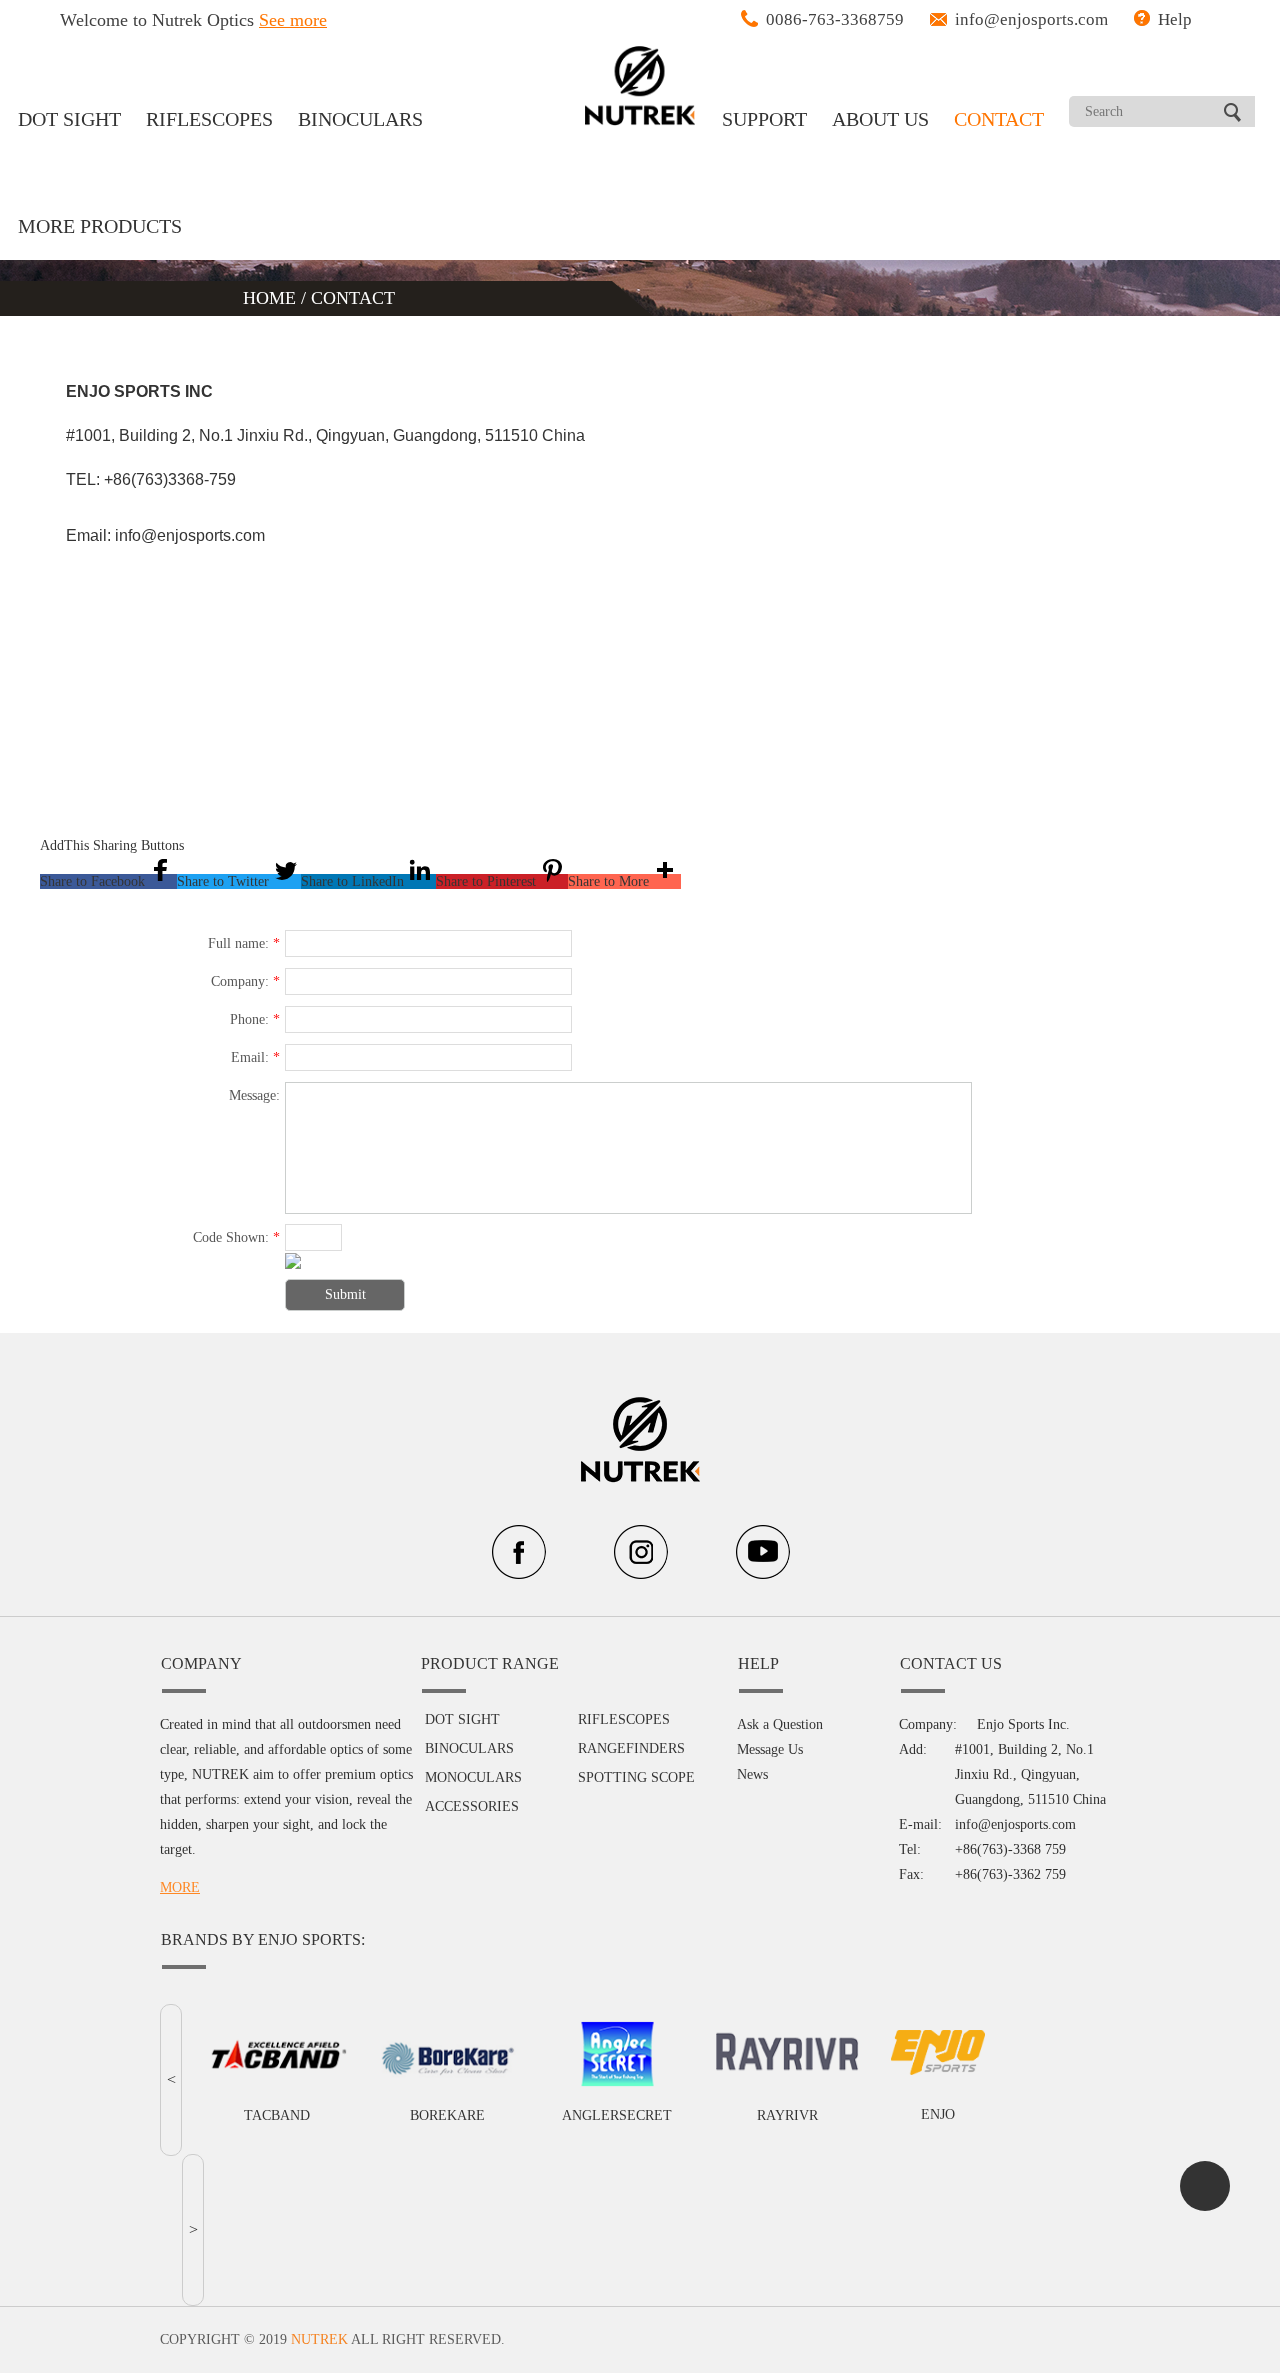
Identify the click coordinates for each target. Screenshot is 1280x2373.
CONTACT (999, 119)
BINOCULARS (360, 119)
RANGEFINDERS (631, 1748)
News (752, 1774)
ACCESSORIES (472, 1806)
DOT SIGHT (69, 119)
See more (293, 20)
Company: (245, 981)
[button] (108, 881)
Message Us (770, 1749)
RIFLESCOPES (209, 119)
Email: (255, 1057)
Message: (254, 1095)
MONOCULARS (473, 1777)
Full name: (244, 943)
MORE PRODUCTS (100, 226)
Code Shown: (236, 1237)
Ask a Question (780, 1724)
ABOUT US (880, 119)
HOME (272, 298)
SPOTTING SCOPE (636, 1777)
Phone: (255, 1019)
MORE (180, 1887)
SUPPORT (764, 119)
